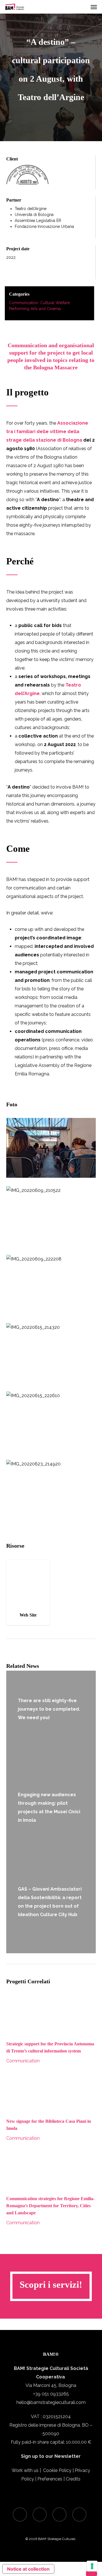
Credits (73, 2479)
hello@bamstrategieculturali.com (51, 2402)
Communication (24, 303)
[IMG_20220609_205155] (51, 1148)
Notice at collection (28, 2569)
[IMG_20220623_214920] (51, 1490)
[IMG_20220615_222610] (51, 1421)
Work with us (25, 2470)
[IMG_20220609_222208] (51, 1285)
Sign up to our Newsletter (51, 2456)
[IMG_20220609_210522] (51, 1216)
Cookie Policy (57, 2470)
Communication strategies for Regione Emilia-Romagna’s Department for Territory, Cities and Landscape (50, 2206)
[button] (94, 7)
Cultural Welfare (55, 303)
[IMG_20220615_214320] (51, 1353)
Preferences (50, 2479)
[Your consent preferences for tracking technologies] (92, 2566)
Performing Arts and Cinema (35, 309)
